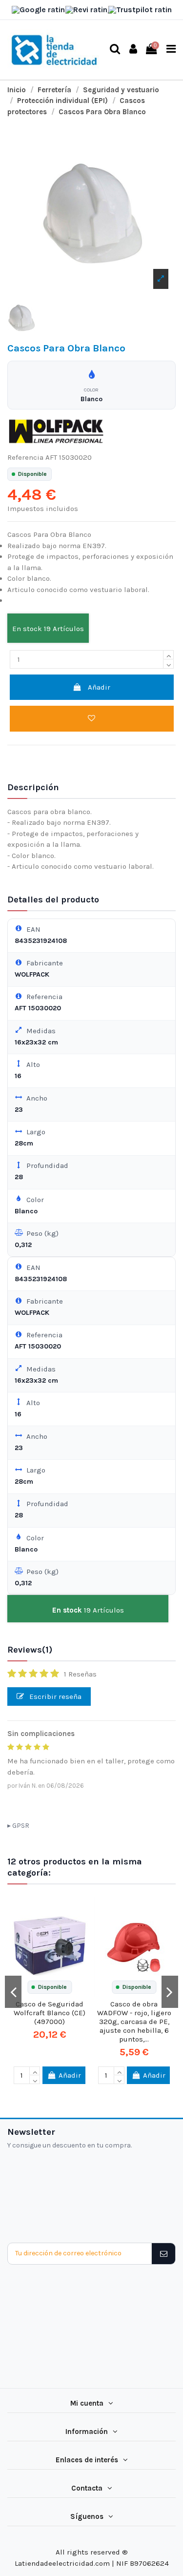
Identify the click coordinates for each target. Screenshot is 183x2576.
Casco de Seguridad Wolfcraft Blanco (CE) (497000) (50, 2013)
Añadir (99, 687)
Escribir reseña (54, 1697)
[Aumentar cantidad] (168, 655)
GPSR (21, 1826)
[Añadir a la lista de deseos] (92, 719)
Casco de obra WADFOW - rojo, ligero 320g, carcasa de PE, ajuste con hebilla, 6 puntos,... (134, 2022)
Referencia (25, 457)
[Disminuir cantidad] (168, 664)
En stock (27, 629)
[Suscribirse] (163, 2254)
